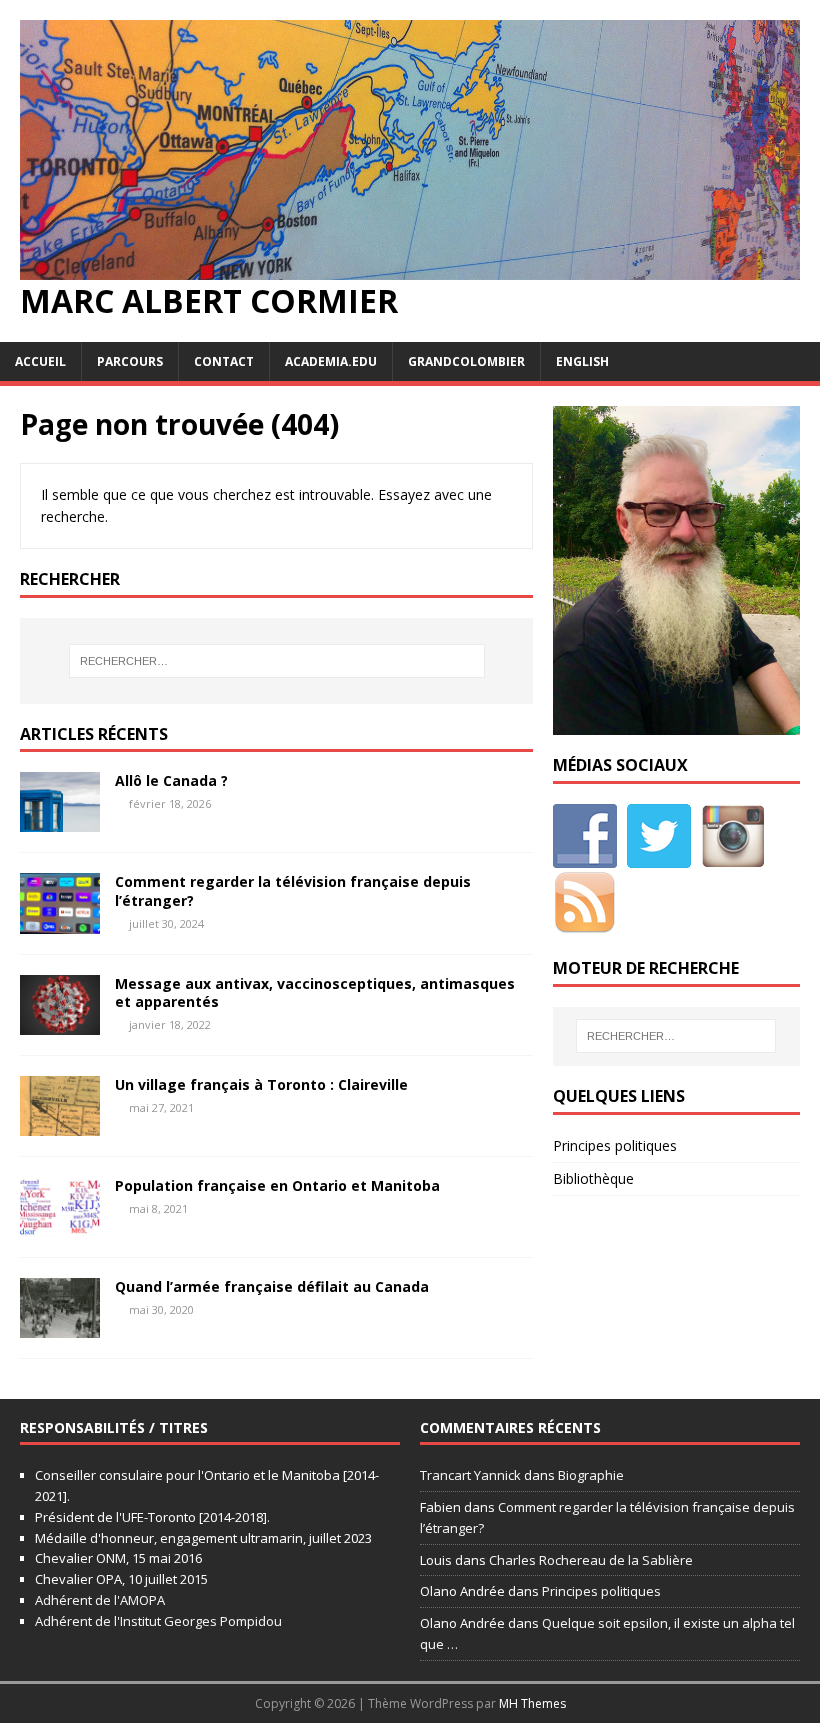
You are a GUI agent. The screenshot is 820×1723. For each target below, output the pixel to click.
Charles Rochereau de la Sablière (591, 1560)
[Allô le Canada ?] (60, 820)
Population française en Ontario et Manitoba (277, 1185)
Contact (224, 361)
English (582, 361)
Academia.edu (331, 361)
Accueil (40, 361)
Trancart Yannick (470, 1475)
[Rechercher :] (277, 661)
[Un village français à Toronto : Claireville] (60, 1123)
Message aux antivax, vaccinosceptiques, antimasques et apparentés (315, 992)
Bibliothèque (593, 1178)
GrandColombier (466, 361)
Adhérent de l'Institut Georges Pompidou (158, 1621)
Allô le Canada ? (171, 780)
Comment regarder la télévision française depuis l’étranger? (293, 890)
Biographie (591, 1475)
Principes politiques (615, 1145)
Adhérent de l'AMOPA (100, 1600)
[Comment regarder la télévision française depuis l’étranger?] (60, 921)
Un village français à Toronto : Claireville (261, 1084)
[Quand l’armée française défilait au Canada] (60, 1326)
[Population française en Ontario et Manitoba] (60, 1224)
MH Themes (532, 1703)
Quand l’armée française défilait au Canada (272, 1286)
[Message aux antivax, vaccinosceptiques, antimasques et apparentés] (60, 1022)
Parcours (130, 361)
